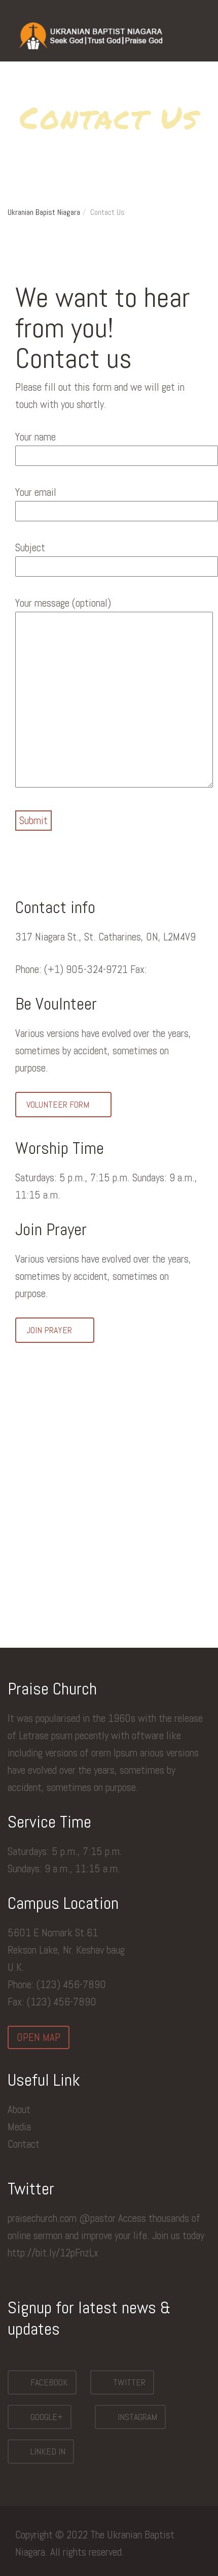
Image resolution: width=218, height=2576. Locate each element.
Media (19, 2127)
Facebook (48, 2382)
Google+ (46, 2417)
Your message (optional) (63, 603)
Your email (36, 492)
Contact (24, 2144)
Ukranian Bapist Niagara (44, 212)
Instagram (136, 2417)
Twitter (128, 2382)
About (19, 2109)
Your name (35, 437)
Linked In (47, 2451)
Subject (30, 547)
